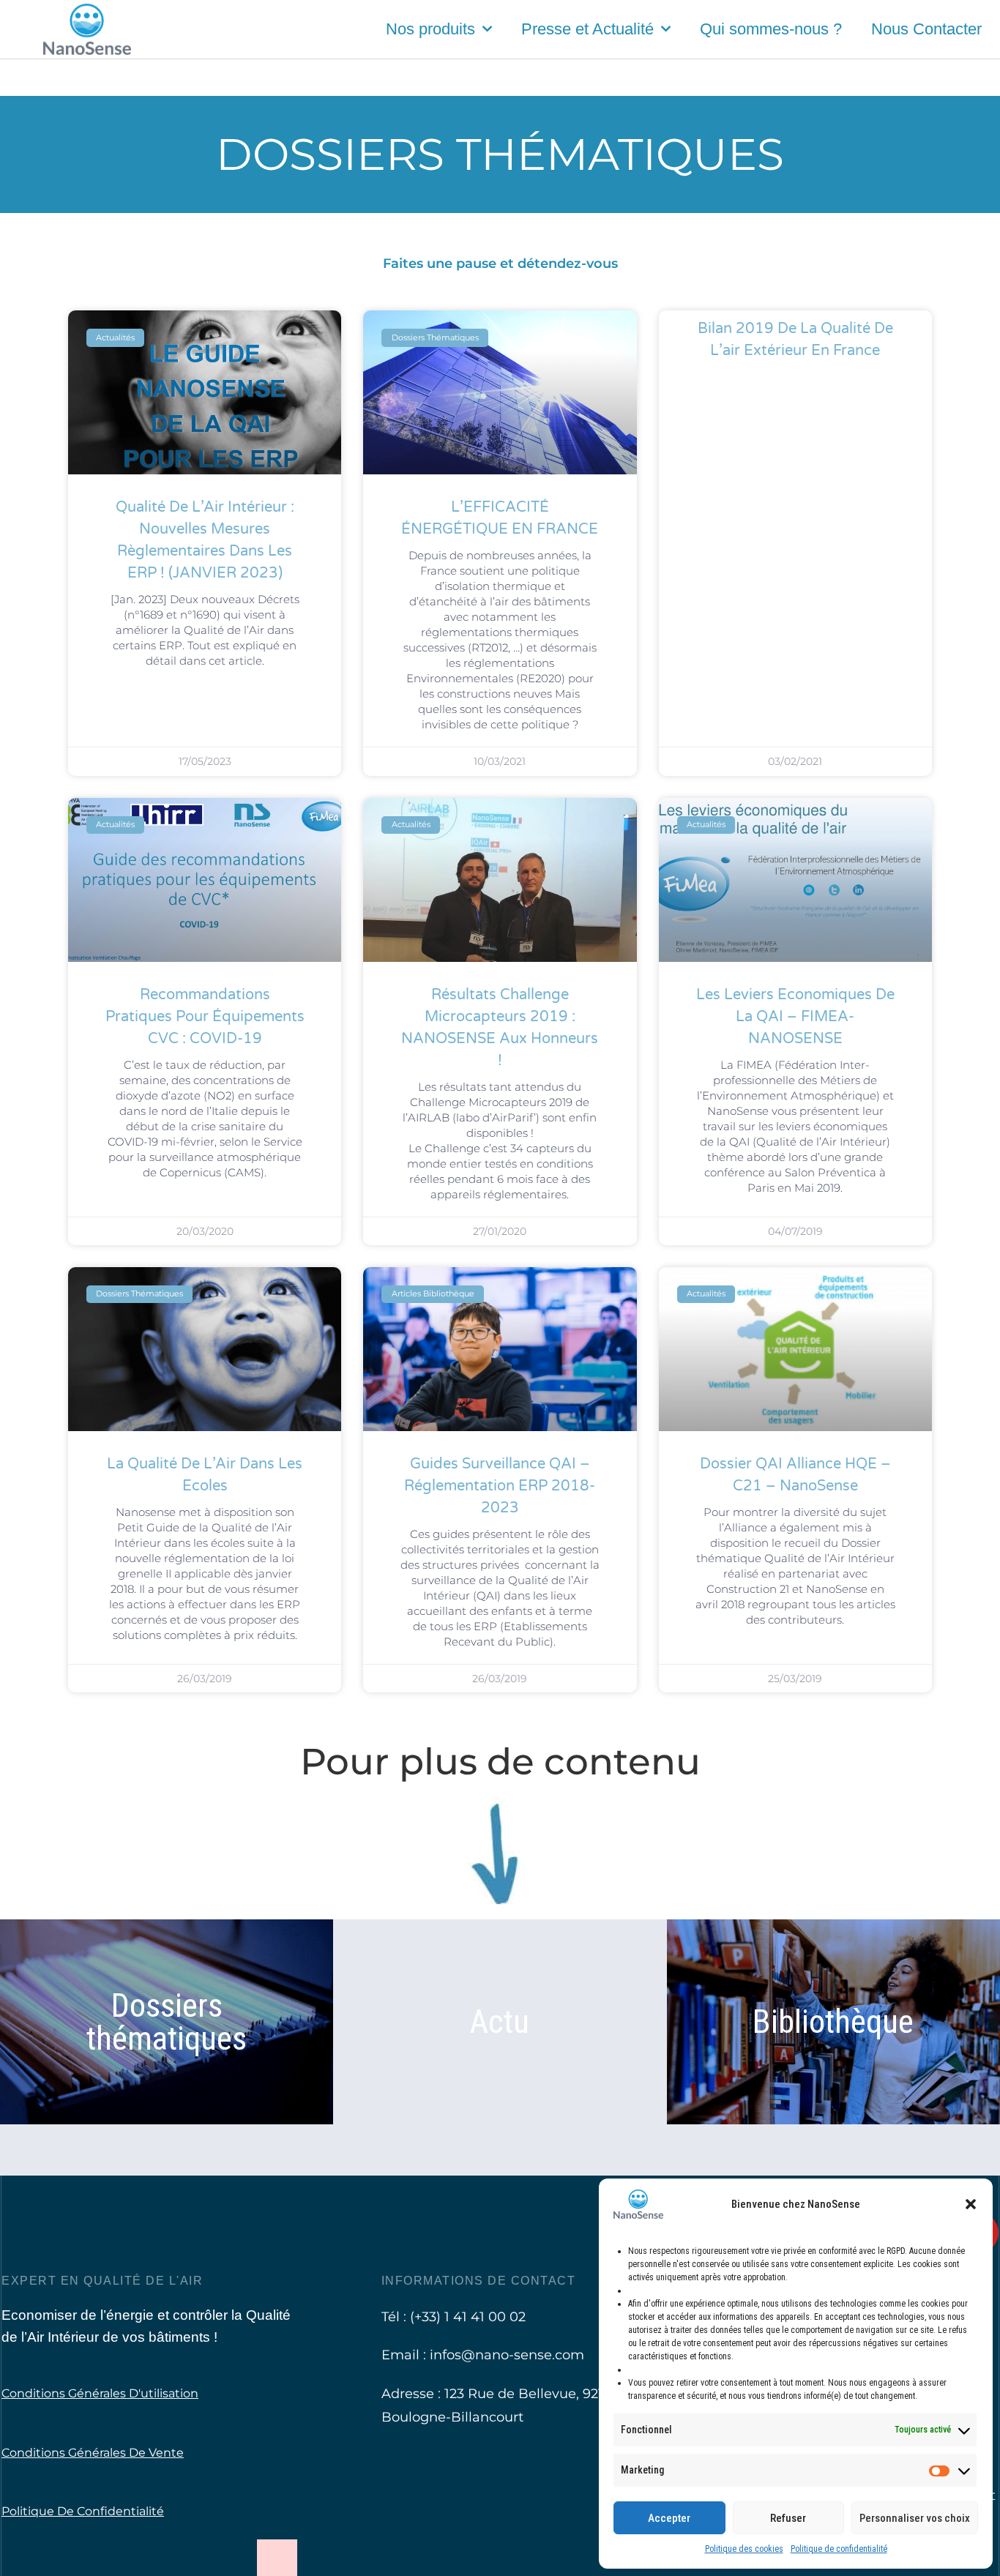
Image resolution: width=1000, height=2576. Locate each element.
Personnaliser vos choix (915, 2518)
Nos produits (430, 29)
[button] (971, 2204)
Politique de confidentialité (839, 2549)
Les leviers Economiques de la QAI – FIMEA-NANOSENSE (795, 1017)
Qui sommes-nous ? (771, 29)
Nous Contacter (926, 29)
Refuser (788, 2518)
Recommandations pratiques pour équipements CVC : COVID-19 (205, 1017)
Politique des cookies (744, 2549)
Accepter (669, 2518)
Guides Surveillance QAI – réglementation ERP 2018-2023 (500, 1486)
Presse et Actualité (587, 29)
